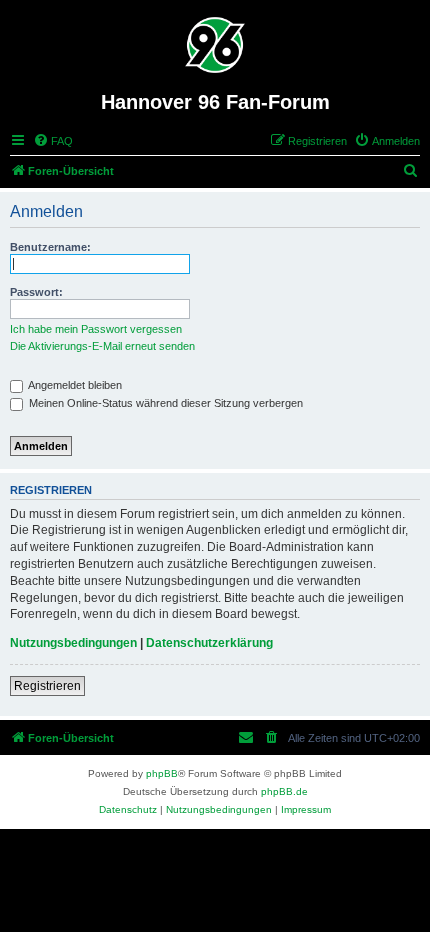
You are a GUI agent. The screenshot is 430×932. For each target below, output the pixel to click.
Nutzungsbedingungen (73, 643)
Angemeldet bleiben (74, 385)
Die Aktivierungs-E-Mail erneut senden (102, 346)
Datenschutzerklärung (209, 643)
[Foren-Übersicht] (215, 45)
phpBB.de (284, 791)
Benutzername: (50, 247)
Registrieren (47, 686)
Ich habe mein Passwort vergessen (96, 329)
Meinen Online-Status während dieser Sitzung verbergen (164, 403)
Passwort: (36, 292)
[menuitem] (53, 141)
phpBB (162, 773)
